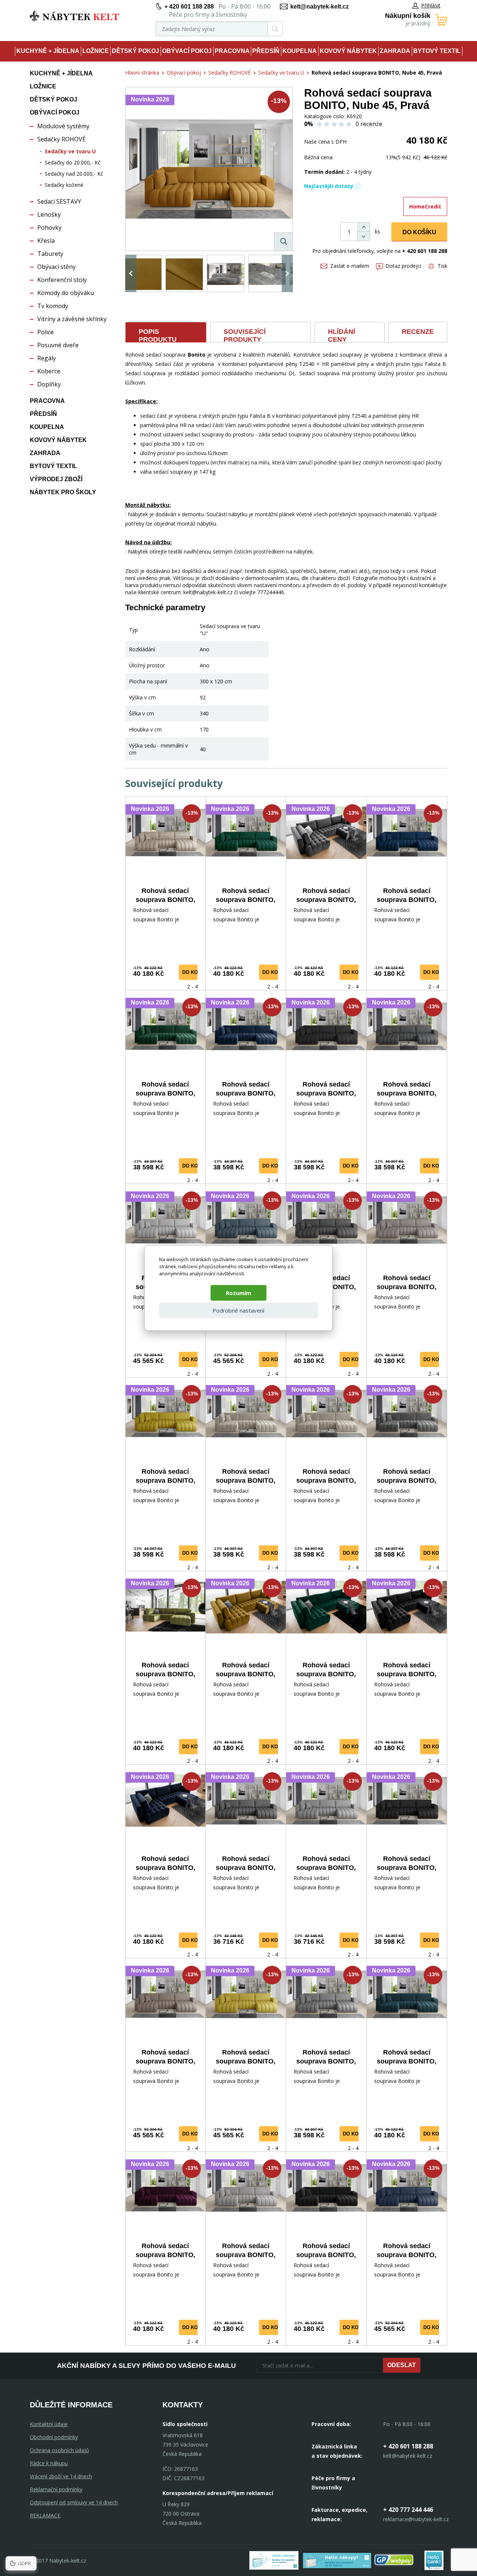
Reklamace (45, 2515)
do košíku (196, 972)
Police (45, 332)
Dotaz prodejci (403, 266)
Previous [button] (131, 273)
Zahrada (395, 51)
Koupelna (300, 51)
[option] (143, 273)
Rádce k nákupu (49, 2463)
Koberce (49, 371)
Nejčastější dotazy (329, 186)
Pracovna (232, 51)
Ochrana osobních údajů (59, 2450)
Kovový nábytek (348, 51)
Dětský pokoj (135, 51)
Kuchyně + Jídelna (48, 51)
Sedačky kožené (64, 185)
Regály (47, 358)
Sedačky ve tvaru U (70, 151)
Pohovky (49, 228)
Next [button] (287, 273)
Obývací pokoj (187, 51)
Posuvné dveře (58, 345)
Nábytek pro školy (63, 492)
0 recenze (369, 124)
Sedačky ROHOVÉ (61, 139)
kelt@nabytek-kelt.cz (320, 7)
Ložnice (96, 51)
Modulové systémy (63, 126)
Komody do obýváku (66, 293)
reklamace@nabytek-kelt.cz (416, 2519)
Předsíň (266, 51)
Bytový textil (437, 51)
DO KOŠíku (419, 232)
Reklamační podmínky (56, 2489)
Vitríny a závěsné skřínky (72, 319)
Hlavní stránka (142, 73)
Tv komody (53, 306)
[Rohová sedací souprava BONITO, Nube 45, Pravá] (209, 169)
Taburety (50, 254)
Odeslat (402, 2365)
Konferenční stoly (62, 280)
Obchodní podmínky (54, 2437)
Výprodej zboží (56, 479)
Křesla (46, 241)
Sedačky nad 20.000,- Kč (74, 174)
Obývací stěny (56, 267)
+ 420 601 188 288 (189, 7)
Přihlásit (431, 5)
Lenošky (49, 214)
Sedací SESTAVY (59, 201)
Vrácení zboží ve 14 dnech (61, 2476)
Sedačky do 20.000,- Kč (73, 162)
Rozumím (238, 1293)
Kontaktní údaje (49, 2424)
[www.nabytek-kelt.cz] (75, 16)
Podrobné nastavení (238, 1310)
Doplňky (49, 384)
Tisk (442, 266)
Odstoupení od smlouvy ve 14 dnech (74, 2502)
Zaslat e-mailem (350, 266)
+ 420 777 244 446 (408, 2510)
